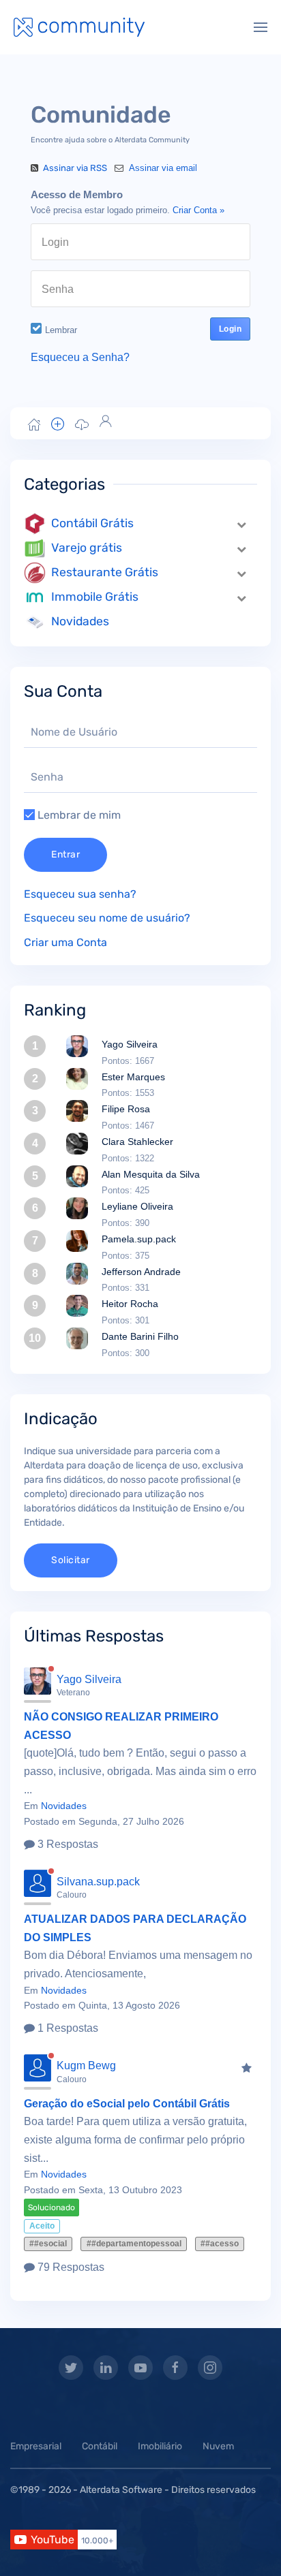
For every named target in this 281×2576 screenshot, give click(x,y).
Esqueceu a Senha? (80, 357)
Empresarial (36, 2446)
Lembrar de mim (78, 815)
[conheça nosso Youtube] (140, 2368)
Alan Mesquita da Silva (151, 1174)
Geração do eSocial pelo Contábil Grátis (127, 2104)
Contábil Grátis (92, 523)
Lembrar (61, 330)
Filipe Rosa (126, 1109)
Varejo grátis (87, 548)
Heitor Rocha (130, 1304)
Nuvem (218, 2446)
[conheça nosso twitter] (71, 2368)
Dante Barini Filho (140, 1336)
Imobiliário (160, 2446)
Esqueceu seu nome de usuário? (107, 918)
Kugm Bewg (86, 2065)
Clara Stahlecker (137, 1142)
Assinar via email (162, 168)
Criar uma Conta (65, 942)
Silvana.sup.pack (98, 1882)
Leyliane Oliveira (137, 1206)
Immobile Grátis (95, 597)
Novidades (80, 621)
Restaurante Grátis (105, 572)
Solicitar (71, 1560)
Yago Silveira (130, 1044)
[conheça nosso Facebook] (175, 2368)
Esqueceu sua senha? (80, 894)
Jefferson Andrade (141, 1272)
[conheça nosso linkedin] (106, 2368)
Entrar (65, 854)
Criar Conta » (198, 210)
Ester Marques (133, 1077)
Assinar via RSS (75, 168)
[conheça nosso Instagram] (210, 2368)
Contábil (100, 2446)
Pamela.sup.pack (139, 1239)
